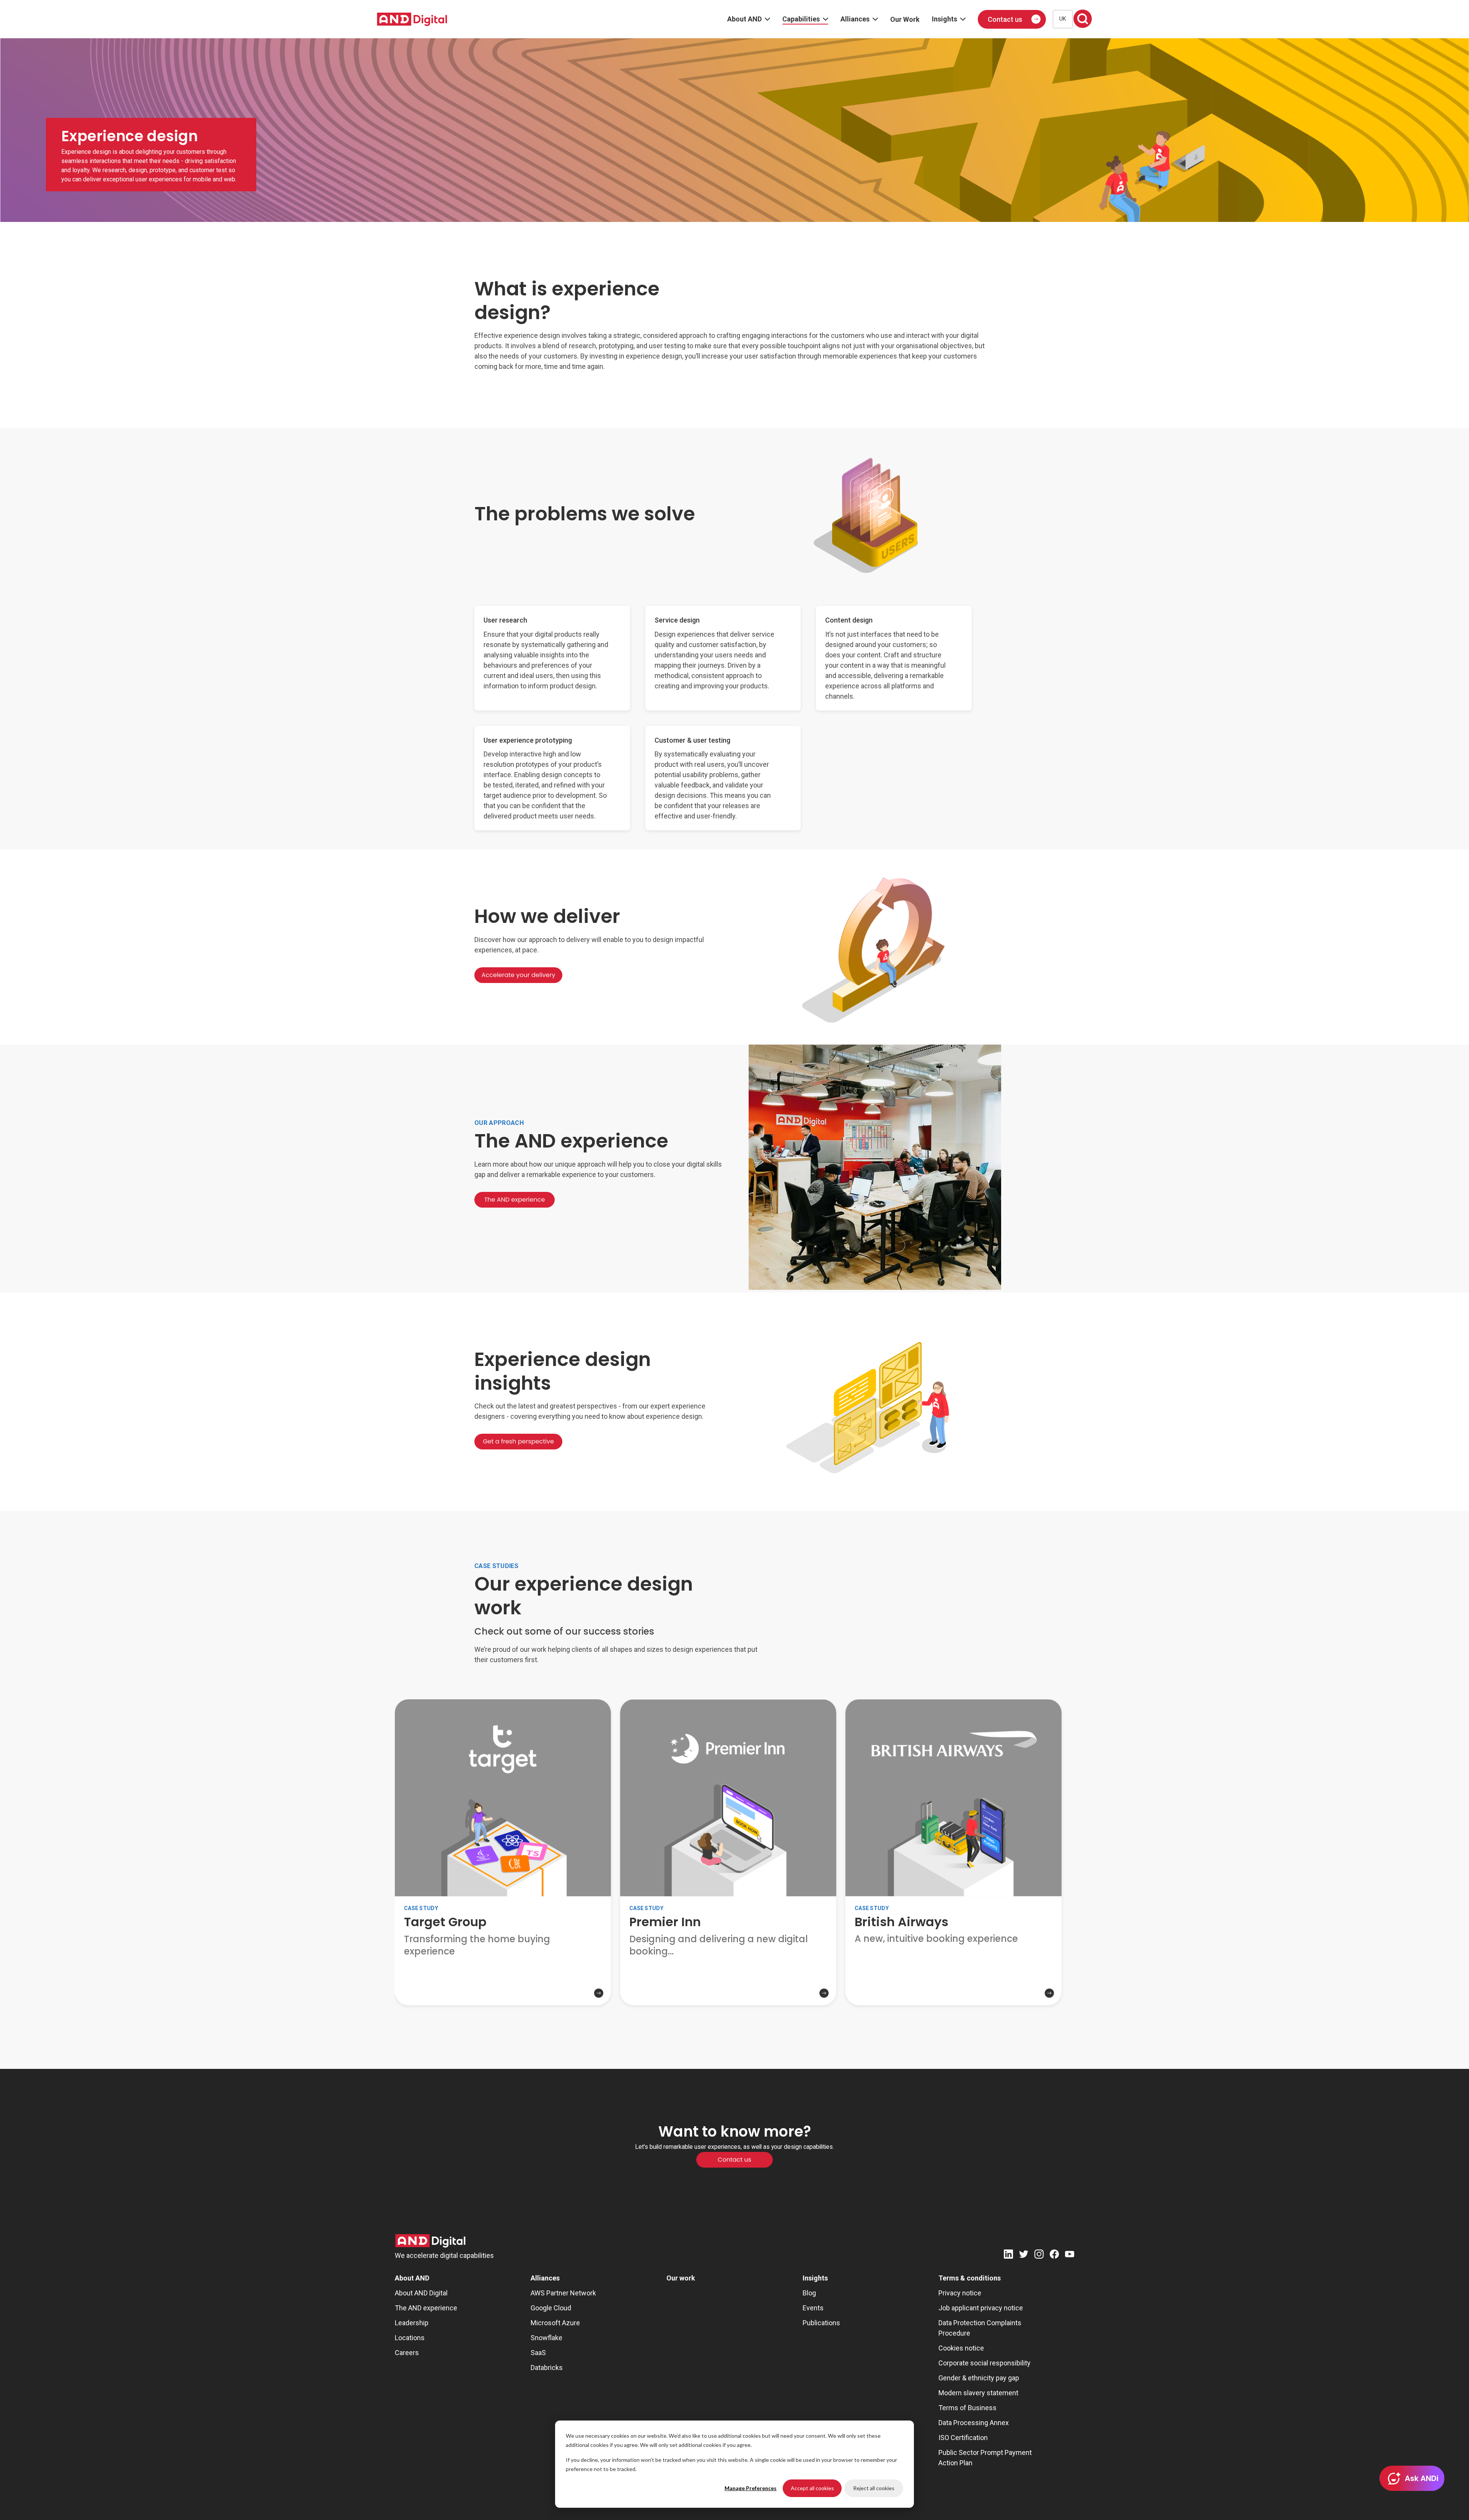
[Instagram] (1039, 2255)
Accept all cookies (812, 2488)
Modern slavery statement (978, 2393)
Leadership (412, 2323)
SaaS (538, 2353)
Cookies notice (961, 2348)
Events (813, 2308)
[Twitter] (1024, 2255)
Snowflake (546, 2338)
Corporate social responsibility (984, 2363)
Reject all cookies (874, 2488)
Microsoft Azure (555, 2323)
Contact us (1005, 19)
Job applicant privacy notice (981, 2308)
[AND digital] (412, 19)
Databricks (547, 2368)
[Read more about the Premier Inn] (728, 1979)
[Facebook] (1054, 2255)
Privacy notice (960, 2293)
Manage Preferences (751, 2488)
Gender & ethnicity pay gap (979, 2378)
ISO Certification (963, 2438)
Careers (407, 2353)
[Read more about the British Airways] (954, 1967)
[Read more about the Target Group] (503, 1979)
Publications (821, 2323)
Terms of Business (967, 2408)
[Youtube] (1070, 2255)
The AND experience (426, 2308)
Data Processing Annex (974, 2423)
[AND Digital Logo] (430, 2241)
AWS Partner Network (563, 2293)
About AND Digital (421, 2293)
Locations (410, 2338)
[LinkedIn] (1008, 2255)
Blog (809, 2293)
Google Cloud (551, 2308)
